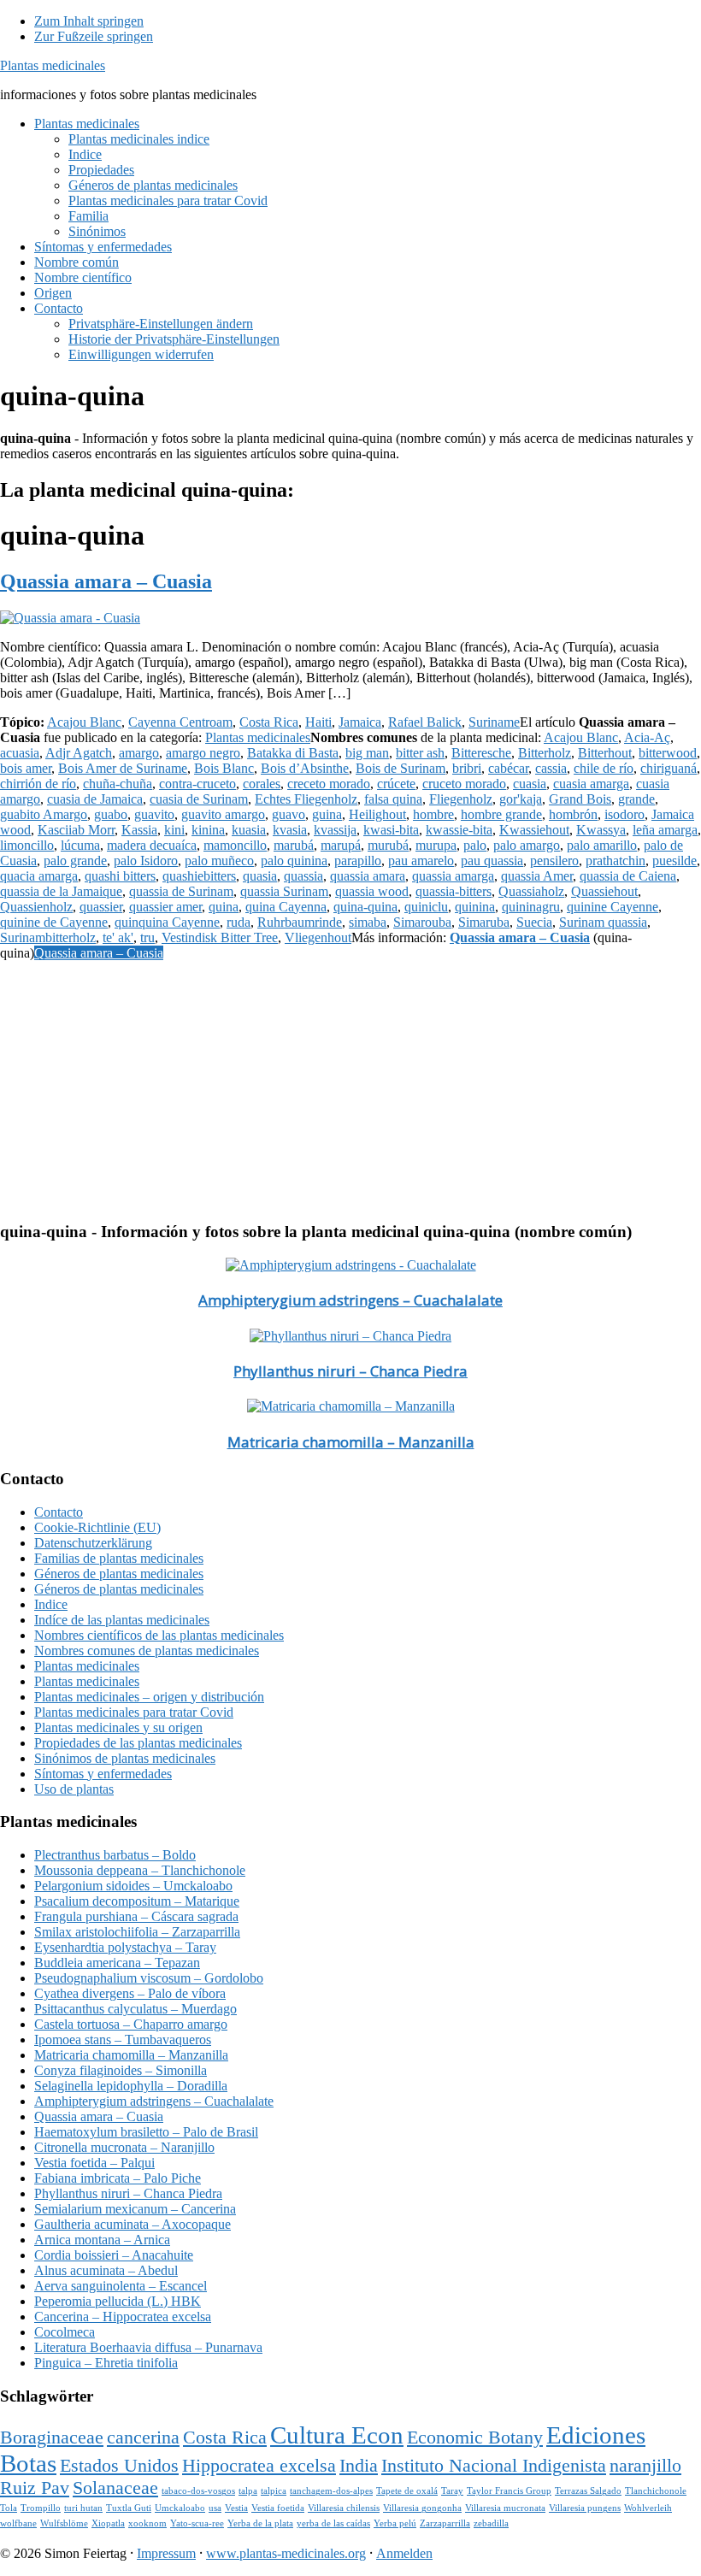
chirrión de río (38, 784)
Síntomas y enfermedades (103, 1774)
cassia (551, 768)
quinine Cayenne (613, 907)
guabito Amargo (44, 814)
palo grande (75, 861)
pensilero (554, 861)
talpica (274, 2491)
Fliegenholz (461, 799)
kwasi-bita (391, 830)
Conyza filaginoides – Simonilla (121, 2070)
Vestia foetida (278, 2508)
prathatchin (616, 861)
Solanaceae (115, 2488)
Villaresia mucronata (505, 2508)
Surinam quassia (603, 922)
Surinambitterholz (48, 937)
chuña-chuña (118, 784)
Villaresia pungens (585, 2508)
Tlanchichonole (656, 2491)
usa (215, 2508)
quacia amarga (39, 876)
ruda (239, 922)
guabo (111, 814)
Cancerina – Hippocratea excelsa (123, 2317)
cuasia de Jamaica (95, 799)
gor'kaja (521, 799)
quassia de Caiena (628, 876)
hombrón (573, 814)
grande (636, 799)
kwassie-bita (459, 830)
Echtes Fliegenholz (306, 799)
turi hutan (83, 2508)
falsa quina (393, 799)
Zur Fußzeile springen (94, 36)
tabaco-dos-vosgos (198, 2491)
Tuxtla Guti (129, 2508)
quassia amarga (453, 876)
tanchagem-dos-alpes (331, 2491)
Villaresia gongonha (422, 2508)
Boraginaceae (52, 2437)
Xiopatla (108, 2523)
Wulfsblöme (64, 2523)
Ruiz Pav (35, 2488)
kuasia (249, 830)
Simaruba (484, 922)
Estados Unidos (119, 2466)
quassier (101, 907)
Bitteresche (481, 753)
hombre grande (501, 814)
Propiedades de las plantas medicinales (138, 1743)
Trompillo (41, 2508)
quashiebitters (199, 876)
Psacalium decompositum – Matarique (137, 1901)
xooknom (147, 2523)
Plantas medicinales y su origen (118, 1727)
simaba (368, 922)
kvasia (290, 830)
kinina (208, 830)
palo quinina (294, 861)
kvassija (335, 830)
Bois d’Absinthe (305, 768)
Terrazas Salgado (588, 2491)
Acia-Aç (647, 737)
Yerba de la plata (260, 2523)
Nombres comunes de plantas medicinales (147, 1651)
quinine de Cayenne (54, 922)
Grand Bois (580, 799)
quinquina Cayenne (167, 922)
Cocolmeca (65, 2332)
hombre (433, 814)
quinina (475, 907)
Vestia (236, 2508)
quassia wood (372, 891)
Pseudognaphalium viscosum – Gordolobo (149, 1978)
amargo (139, 753)
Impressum (166, 2553)
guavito (154, 814)
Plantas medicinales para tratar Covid (134, 1712)
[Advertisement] (350, 1088)
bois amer (26, 768)
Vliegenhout (318, 937)
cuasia (530, 784)
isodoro (624, 814)
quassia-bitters (454, 891)
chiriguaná (669, 768)
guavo (289, 814)
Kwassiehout (534, 830)
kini (174, 830)
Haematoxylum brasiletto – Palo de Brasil (146, 2132)
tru (147, 937)
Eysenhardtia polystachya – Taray (125, 1947)
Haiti (318, 722)
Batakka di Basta (293, 753)
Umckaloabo (180, 2508)
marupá (341, 845)
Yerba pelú (395, 2523)
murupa (436, 845)
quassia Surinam (284, 891)
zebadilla (491, 2523)
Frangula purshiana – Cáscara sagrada (136, 1916)
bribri (467, 768)
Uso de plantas (74, 1789)
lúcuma (80, 845)
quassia (303, 876)
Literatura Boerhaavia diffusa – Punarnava (148, 2347)
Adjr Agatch (79, 753)
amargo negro (203, 753)
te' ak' (118, 937)
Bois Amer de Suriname (123, 768)
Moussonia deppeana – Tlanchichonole (140, 1870)
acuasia (20, 753)
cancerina (143, 2437)
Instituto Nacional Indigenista (494, 2466)
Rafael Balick (425, 722)
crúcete (396, 784)
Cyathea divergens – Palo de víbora (130, 1993)
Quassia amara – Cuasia (106, 581)
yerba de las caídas (333, 2523)
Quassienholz (36, 907)
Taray (452, 2491)
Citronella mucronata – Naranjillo (124, 2147)
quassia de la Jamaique (61, 891)
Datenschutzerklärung (93, 1543)
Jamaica (360, 722)
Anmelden (404, 2553)
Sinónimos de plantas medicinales (125, 1758)
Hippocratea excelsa (259, 2466)
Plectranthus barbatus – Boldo (115, 1855)
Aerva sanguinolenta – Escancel (121, 2286)
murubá (388, 845)
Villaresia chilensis (344, 2508)
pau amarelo (421, 861)
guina (327, 814)
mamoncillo (235, 845)
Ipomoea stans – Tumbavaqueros (123, 2040)
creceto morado (329, 784)
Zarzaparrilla (445, 2523)
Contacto (59, 1512)
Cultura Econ (337, 2435)
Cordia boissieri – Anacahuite (114, 2255)
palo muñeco (219, 861)
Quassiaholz (531, 891)
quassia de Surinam (181, 891)
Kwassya (601, 830)
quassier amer (165, 907)
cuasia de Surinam (199, 799)
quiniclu (426, 907)
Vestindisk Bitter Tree (220, 937)
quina (224, 907)
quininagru (531, 907)
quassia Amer (537, 876)
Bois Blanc (224, 768)
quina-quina (365, 907)
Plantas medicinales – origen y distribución (149, 1697)
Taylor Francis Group (509, 2491)
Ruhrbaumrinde (300, 922)
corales (262, 784)
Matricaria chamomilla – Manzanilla (351, 1442)
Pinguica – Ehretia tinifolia (106, 2363)
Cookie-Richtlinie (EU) (97, 1527)
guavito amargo (223, 814)
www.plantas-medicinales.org (286, 2553)
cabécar (508, 768)
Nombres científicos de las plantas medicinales (159, 1635)
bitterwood (668, 753)
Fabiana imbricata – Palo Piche (118, 2178)
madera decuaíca (152, 845)
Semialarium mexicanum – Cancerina (135, 2209)
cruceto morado (464, 784)
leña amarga (665, 830)
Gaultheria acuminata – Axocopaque (133, 2224)
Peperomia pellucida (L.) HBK (118, 2301)
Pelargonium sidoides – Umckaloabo (133, 1886)
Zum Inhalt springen (89, 21)
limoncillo (27, 845)
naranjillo (645, 2466)
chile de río (604, 768)
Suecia (534, 922)
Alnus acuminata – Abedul (106, 2270)
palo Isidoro (146, 861)
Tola (9, 2508)
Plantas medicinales (53, 65)
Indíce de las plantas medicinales (122, 1620)
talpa (248, 2491)
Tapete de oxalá (407, 2491)
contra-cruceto (197, 784)
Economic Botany (475, 2437)
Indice (51, 1604)
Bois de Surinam (401, 768)
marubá (294, 845)
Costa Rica (269, 722)
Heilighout (377, 814)
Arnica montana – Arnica (102, 2240)
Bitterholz (545, 753)
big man (367, 753)
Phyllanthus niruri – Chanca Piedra (350, 1371)
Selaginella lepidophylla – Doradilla (131, 2086)
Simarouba (422, 922)
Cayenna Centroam (180, 722)
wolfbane (18, 2523)
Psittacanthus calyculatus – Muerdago (135, 2009)
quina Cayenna (286, 907)
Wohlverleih (648, 2508)
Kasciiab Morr (76, 830)
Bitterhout (605, 753)
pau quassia (492, 861)
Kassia (139, 830)
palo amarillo (602, 845)
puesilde (674, 861)
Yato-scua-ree (197, 2523)
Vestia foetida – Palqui (94, 2163)
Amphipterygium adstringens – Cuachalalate (350, 1300)
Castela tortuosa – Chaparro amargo (131, 2024)
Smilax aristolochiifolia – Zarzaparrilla (137, 1932)
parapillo (358, 861)
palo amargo (527, 845)
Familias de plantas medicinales (119, 1558)
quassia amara (368, 876)
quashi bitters (120, 876)
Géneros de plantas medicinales (119, 1574)
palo (475, 845)
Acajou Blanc (84, 722)
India (359, 2466)
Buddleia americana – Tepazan (117, 1963)
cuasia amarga (591, 784)
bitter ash (420, 753)
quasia (260, 876)
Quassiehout (604, 891)
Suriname (494, 722)
